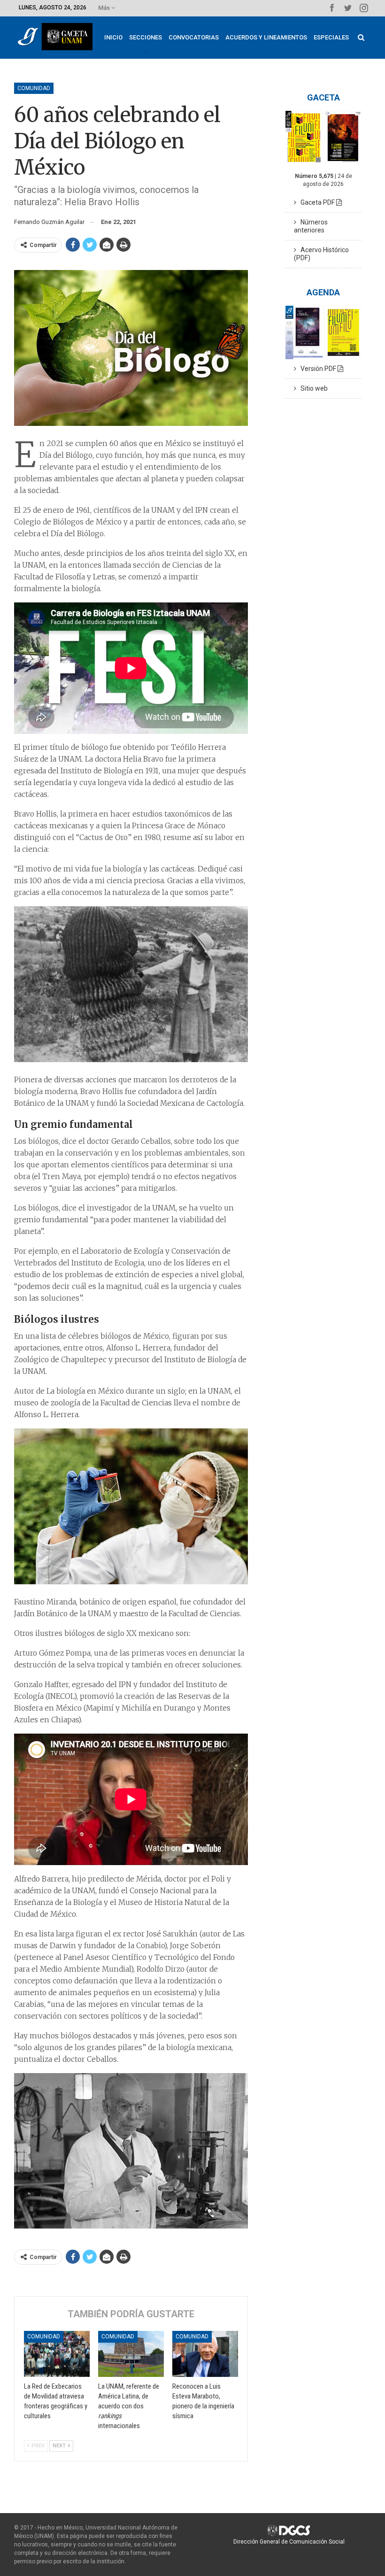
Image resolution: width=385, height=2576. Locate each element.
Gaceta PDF (316, 202)
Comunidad (34, 88)
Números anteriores (311, 226)
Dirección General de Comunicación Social (289, 2542)
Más (105, 8)
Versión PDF (317, 369)
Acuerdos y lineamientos (266, 37)
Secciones (146, 37)
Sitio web (312, 388)
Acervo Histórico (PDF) (321, 254)
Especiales (331, 37)
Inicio (113, 37)
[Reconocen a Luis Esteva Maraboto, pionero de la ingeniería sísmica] (205, 2354)
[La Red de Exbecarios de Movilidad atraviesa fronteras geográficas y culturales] (57, 2354)
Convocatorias (194, 37)
